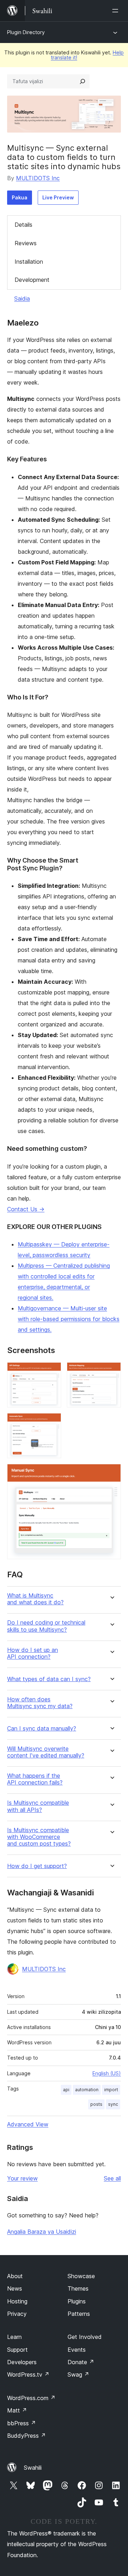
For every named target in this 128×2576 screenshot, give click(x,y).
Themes (78, 2288)
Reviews (26, 243)
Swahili (33, 2468)
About (15, 2276)
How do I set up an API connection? (33, 1653)
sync (113, 2104)
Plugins (77, 2301)
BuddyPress (26, 2436)
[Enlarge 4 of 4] (111, 1474)
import (111, 2090)
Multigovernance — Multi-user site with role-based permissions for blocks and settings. (69, 1319)
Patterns (79, 2314)
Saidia (22, 299)
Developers (22, 2362)
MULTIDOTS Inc (38, 178)
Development (32, 280)
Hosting (17, 2301)
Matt (17, 2410)
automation (87, 2090)
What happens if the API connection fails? (35, 1779)
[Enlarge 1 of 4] (52, 1372)
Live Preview (58, 197)
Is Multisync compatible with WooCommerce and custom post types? (39, 1837)
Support (17, 2350)
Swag (78, 2374)
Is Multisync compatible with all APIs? (38, 1806)
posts (96, 2104)
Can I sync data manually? (42, 1729)
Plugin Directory (26, 32)
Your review (22, 2178)
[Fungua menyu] (117, 11)
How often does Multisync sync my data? (40, 1703)
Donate (81, 2362)
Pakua (20, 197)
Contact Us (26, 1209)
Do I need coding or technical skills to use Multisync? (46, 1626)
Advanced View (28, 2124)
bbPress (22, 2423)
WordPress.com (31, 2398)
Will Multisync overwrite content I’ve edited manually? (46, 1752)
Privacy (17, 2314)
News (15, 2288)
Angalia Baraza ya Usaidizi (42, 2232)
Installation (29, 262)
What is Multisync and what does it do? (35, 1599)
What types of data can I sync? (49, 1679)
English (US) (107, 2073)
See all (112, 2178)
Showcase (81, 2276)
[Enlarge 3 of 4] (52, 1423)
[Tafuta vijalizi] (82, 81)
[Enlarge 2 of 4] (111, 1372)
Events (77, 2350)
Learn (14, 2337)
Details (23, 225)
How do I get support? (37, 1866)
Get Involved (85, 2337)
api (66, 2090)
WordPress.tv (28, 2374)
